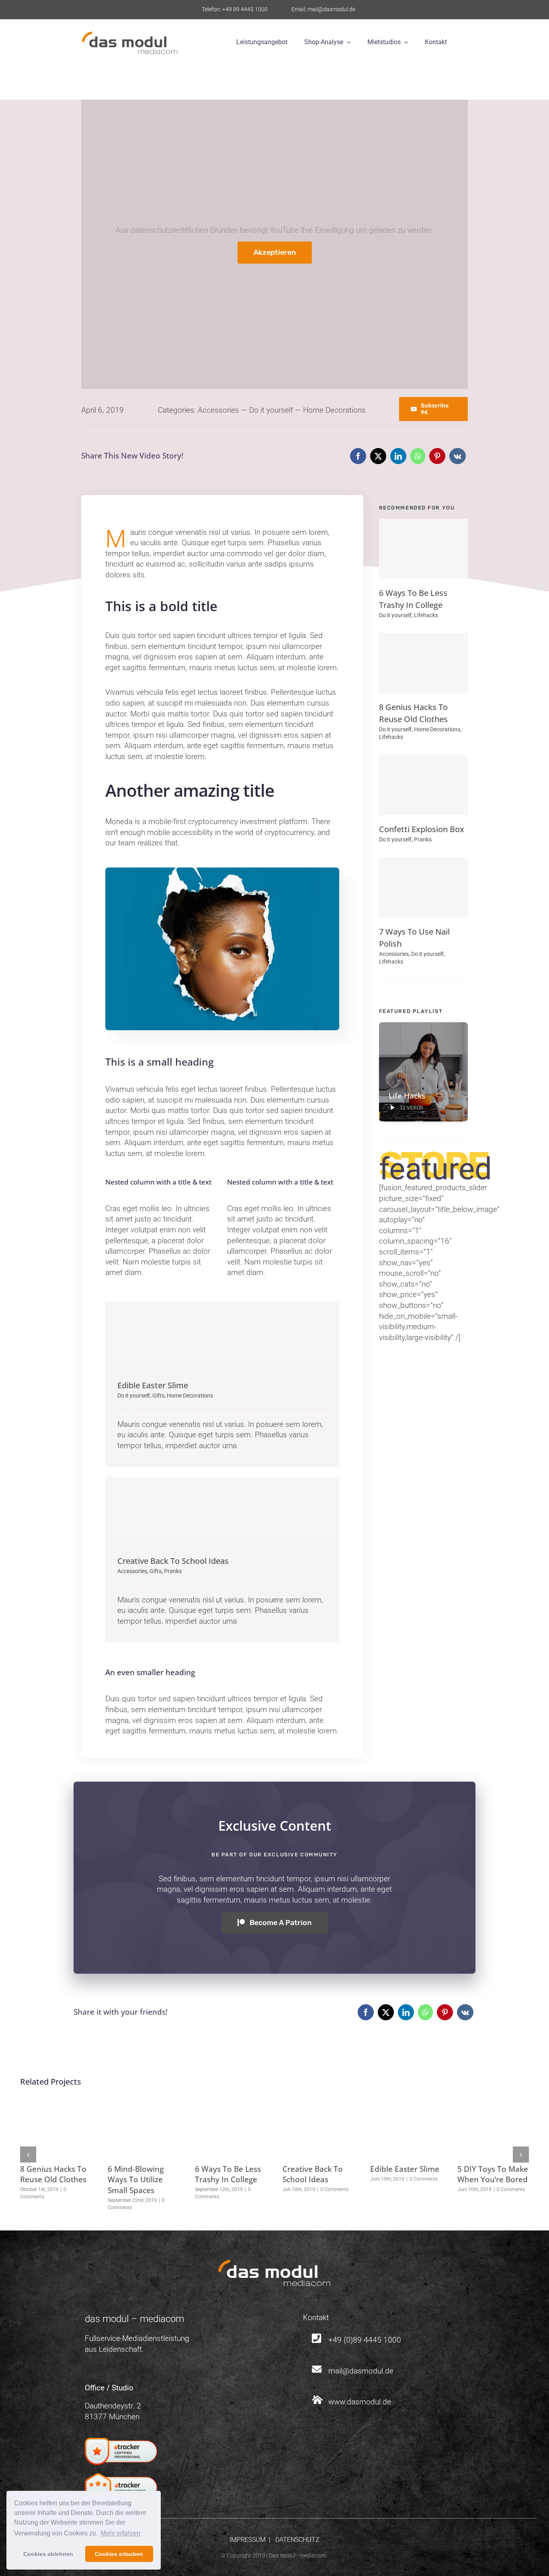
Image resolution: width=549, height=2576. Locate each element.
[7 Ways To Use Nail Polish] (423, 888)
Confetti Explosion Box (422, 829)
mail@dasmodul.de (361, 2371)
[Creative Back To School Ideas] (222, 1507)
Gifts (158, 1395)
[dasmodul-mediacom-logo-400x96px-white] (274, 2263)
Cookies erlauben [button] (119, 2554)
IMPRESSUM (248, 2540)
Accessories (218, 410)
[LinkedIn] (398, 456)
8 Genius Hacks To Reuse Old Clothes (53, 2174)
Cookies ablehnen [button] (48, 2554)
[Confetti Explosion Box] (423, 785)
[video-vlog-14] (222, 871)
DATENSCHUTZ (297, 2540)
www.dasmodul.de (360, 2402)
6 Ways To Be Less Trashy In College (228, 2174)
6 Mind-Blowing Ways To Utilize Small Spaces (136, 2180)
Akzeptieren (275, 252)
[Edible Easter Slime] (222, 1331)
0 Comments (334, 2189)
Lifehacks (426, 615)
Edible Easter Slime (153, 1385)
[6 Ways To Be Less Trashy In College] (423, 549)
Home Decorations (334, 410)
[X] (378, 456)
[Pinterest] (437, 456)
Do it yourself (271, 410)
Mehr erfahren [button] (120, 2533)
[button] (28, 2155)
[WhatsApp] (418, 456)
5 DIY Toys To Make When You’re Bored (493, 2174)
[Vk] (458, 456)
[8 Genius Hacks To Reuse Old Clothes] (423, 663)
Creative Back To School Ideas (173, 1561)
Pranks (173, 1571)
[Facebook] (358, 456)
